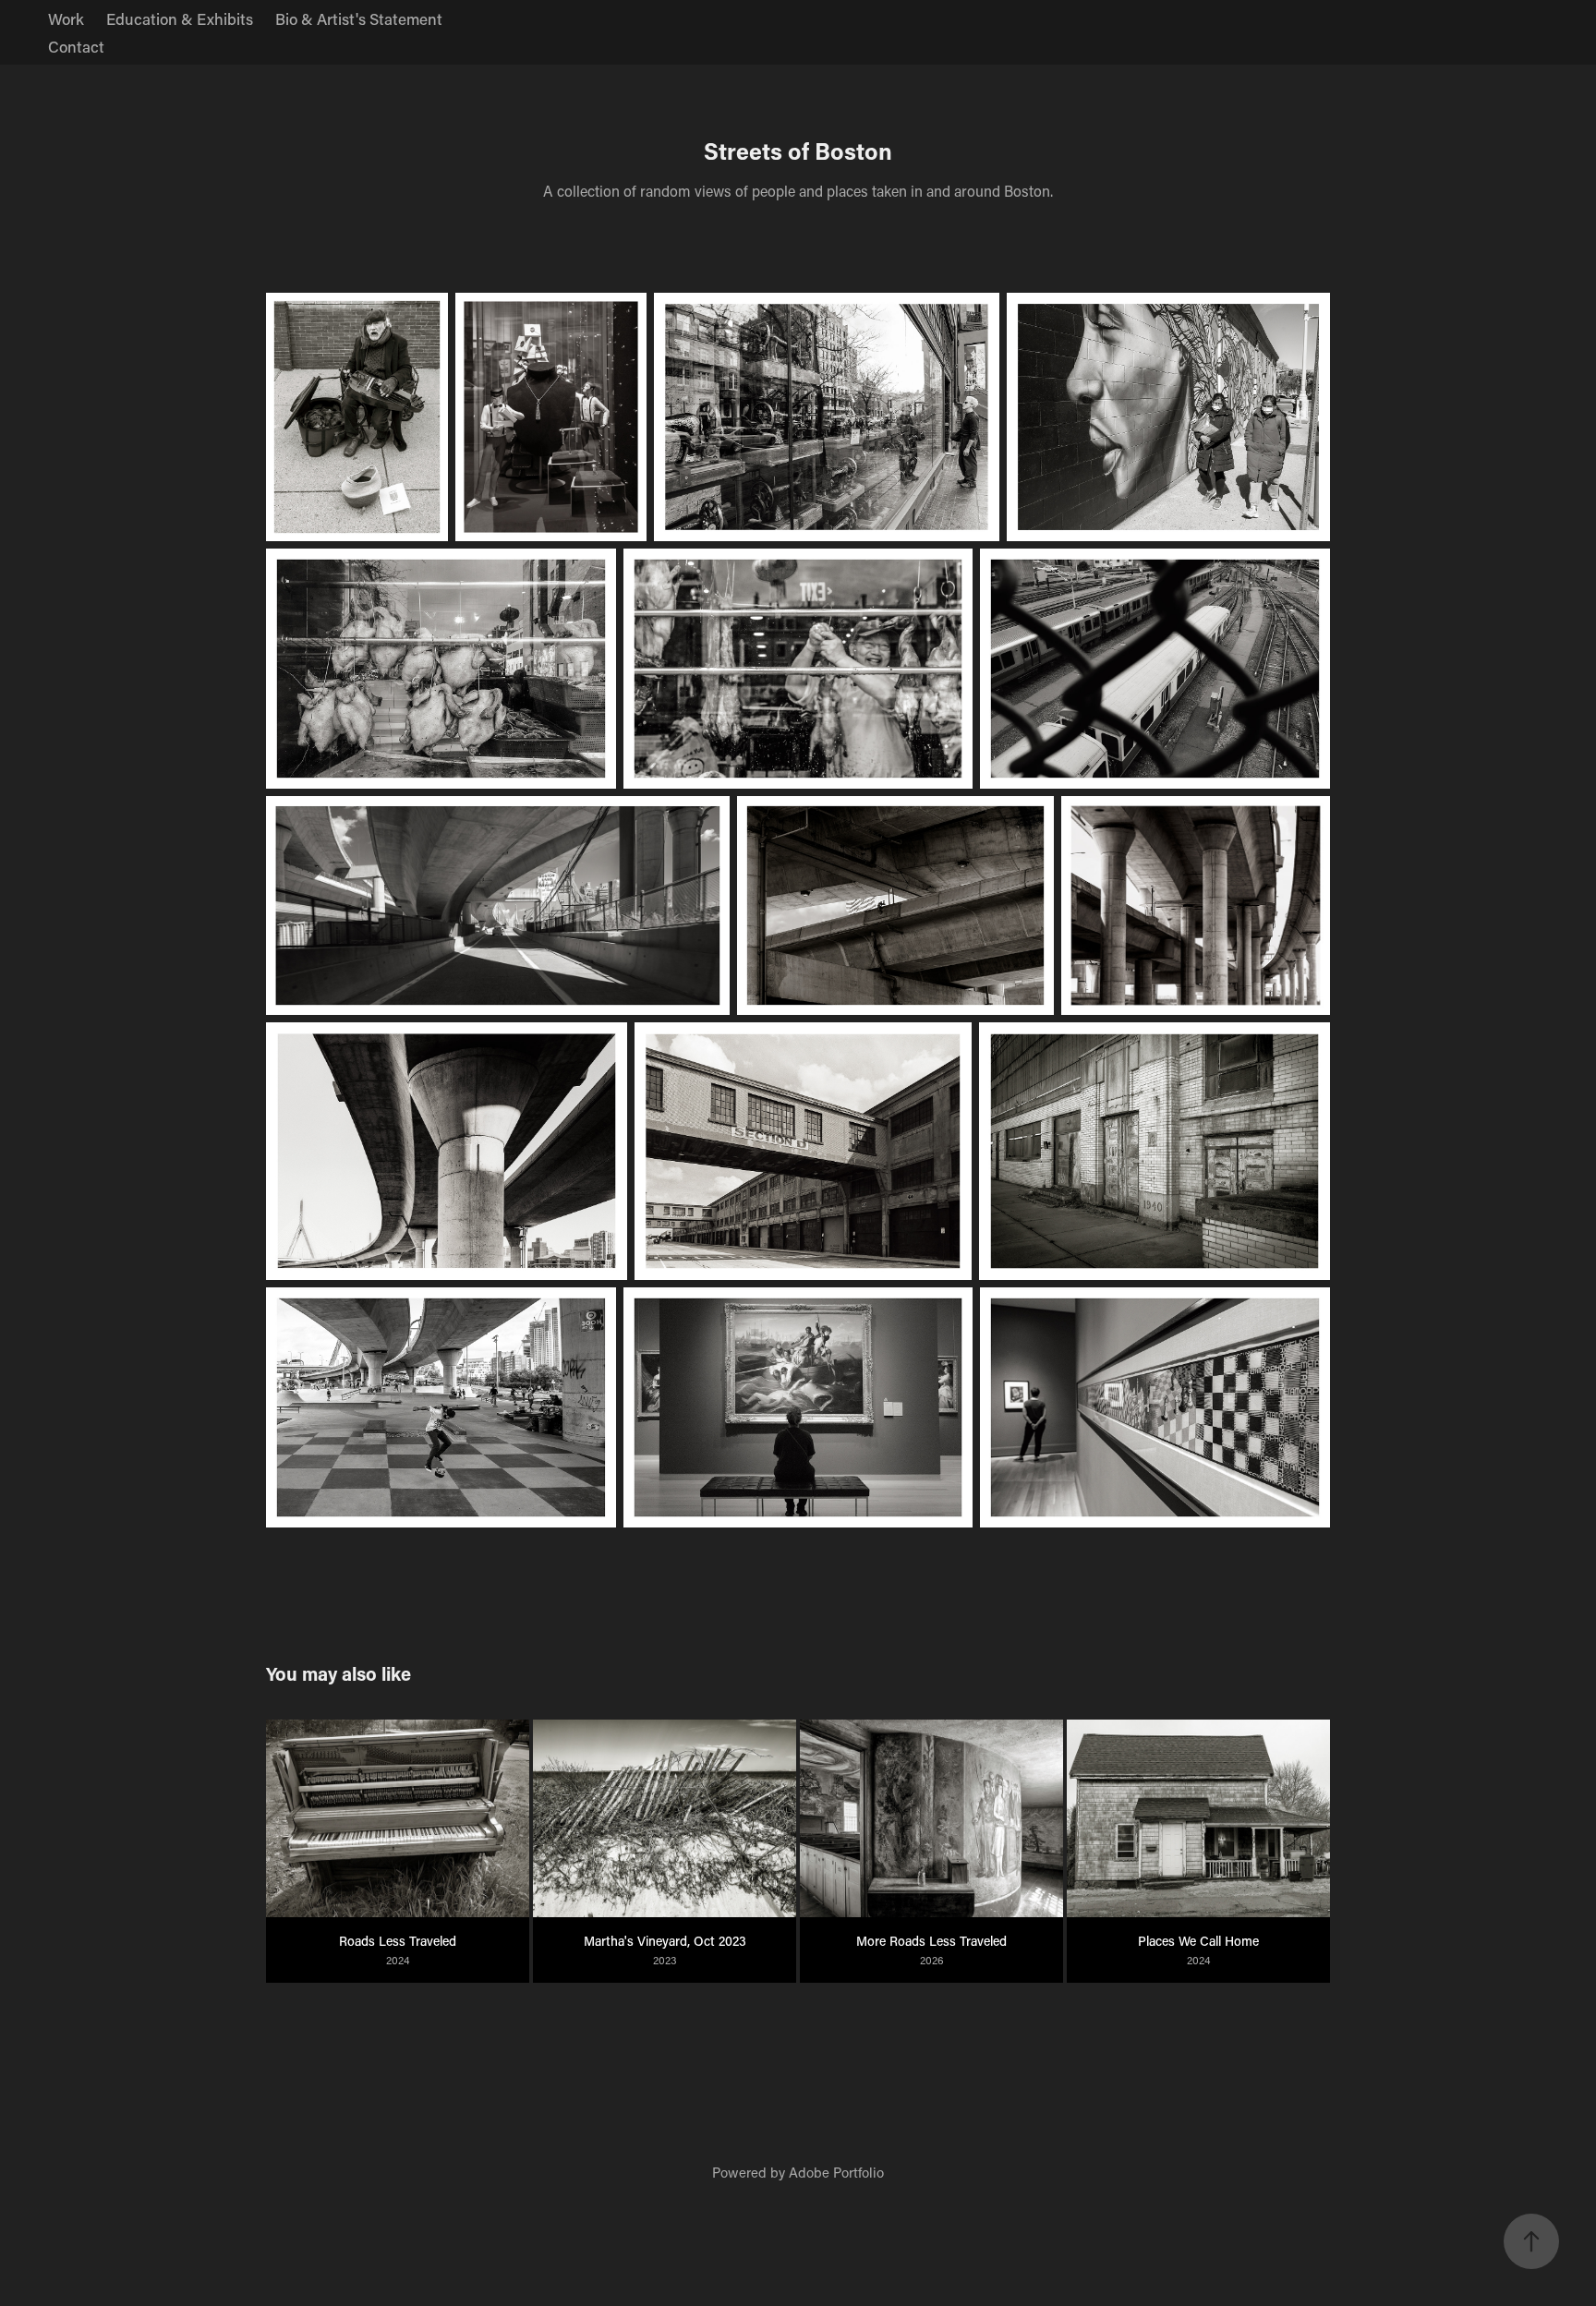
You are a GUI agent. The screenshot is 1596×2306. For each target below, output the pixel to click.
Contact (76, 46)
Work (66, 18)
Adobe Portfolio (836, 2172)
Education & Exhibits (180, 18)
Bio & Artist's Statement (359, 18)
